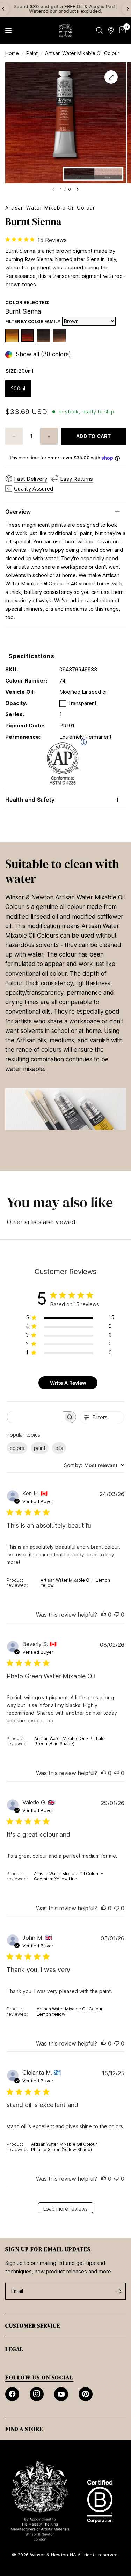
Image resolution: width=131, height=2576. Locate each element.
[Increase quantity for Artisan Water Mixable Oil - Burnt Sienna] (49, 436)
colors (17, 1448)
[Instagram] (37, 2394)
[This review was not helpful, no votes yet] (117, 1615)
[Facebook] (12, 2394)
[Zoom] (111, 77)
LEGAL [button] (14, 2349)
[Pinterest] (86, 2394)
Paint (32, 53)
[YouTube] (61, 2394)
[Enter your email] (119, 2291)
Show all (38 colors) (43, 354)
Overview (18, 512)
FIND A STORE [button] (24, 2429)
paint (40, 1448)
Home (12, 53)
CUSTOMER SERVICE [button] (33, 2325)
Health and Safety (30, 800)
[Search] (99, 30)
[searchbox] (35, 1417)
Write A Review (68, 1383)
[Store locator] (111, 30)
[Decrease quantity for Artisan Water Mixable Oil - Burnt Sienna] (14, 436)
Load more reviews (65, 2209)
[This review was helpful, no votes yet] (104, 1615)
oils (59, 1448)
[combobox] (94, 1465)
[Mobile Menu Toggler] (8, 30)
